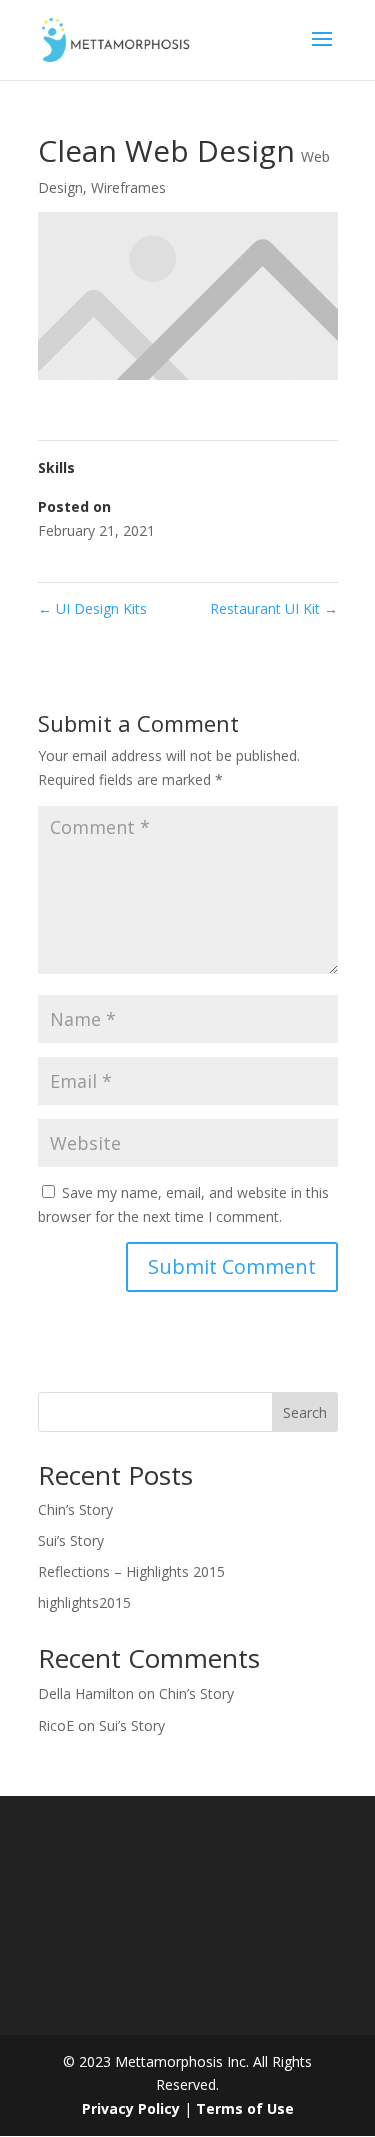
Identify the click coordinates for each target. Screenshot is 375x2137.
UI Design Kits (92, 608)
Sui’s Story (71, 1540)
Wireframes (128, 187)
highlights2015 (84, 1602)
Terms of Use (245, 2108)
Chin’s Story (75, 1509)
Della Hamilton (86, 1693)
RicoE (56, 1725)
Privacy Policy (133, 2108)
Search (305, 1412)
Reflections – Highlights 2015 (131, 1571)
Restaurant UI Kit (274, 608)
